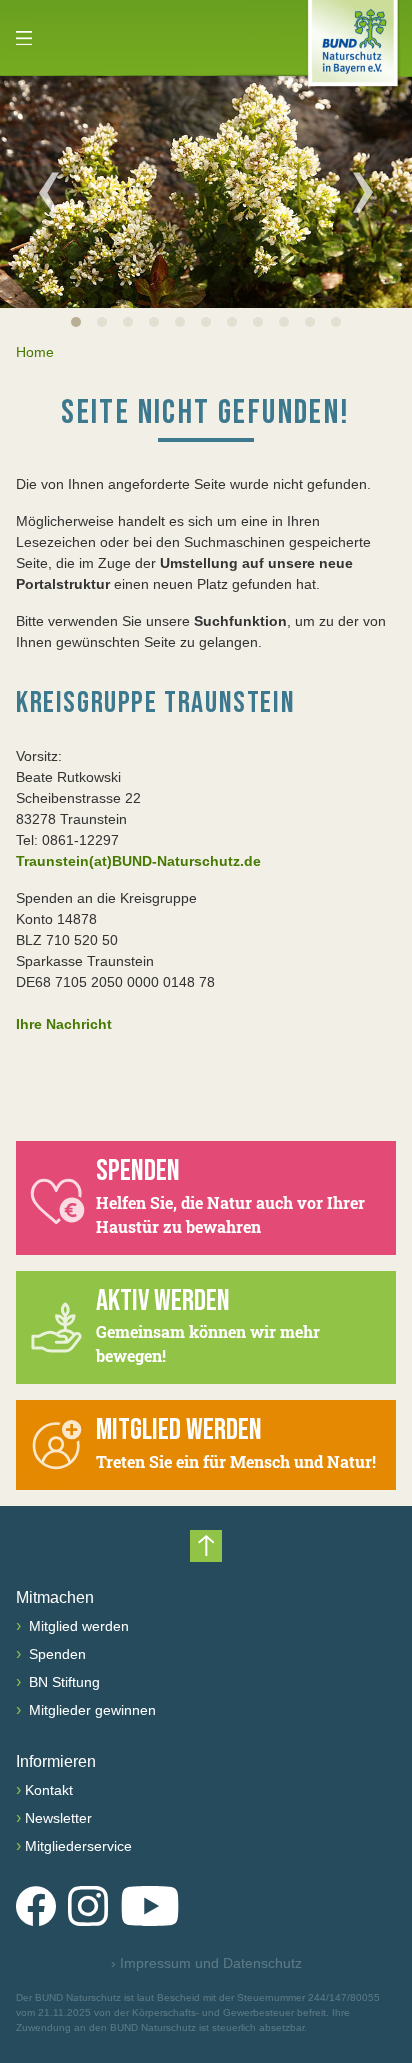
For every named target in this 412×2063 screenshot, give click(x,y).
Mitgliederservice (78, 1846)
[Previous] (49, 192)
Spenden (55, 1654)
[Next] (363, 192)
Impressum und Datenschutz (206, 1963)
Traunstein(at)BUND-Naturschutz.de (138, 861)
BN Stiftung (62, 1682)
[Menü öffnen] (24, 38)
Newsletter (58, 1818)
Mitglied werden (77, 1626)
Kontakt (49, 1790)
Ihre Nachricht (64, 1024)
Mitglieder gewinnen (90, 1710)
